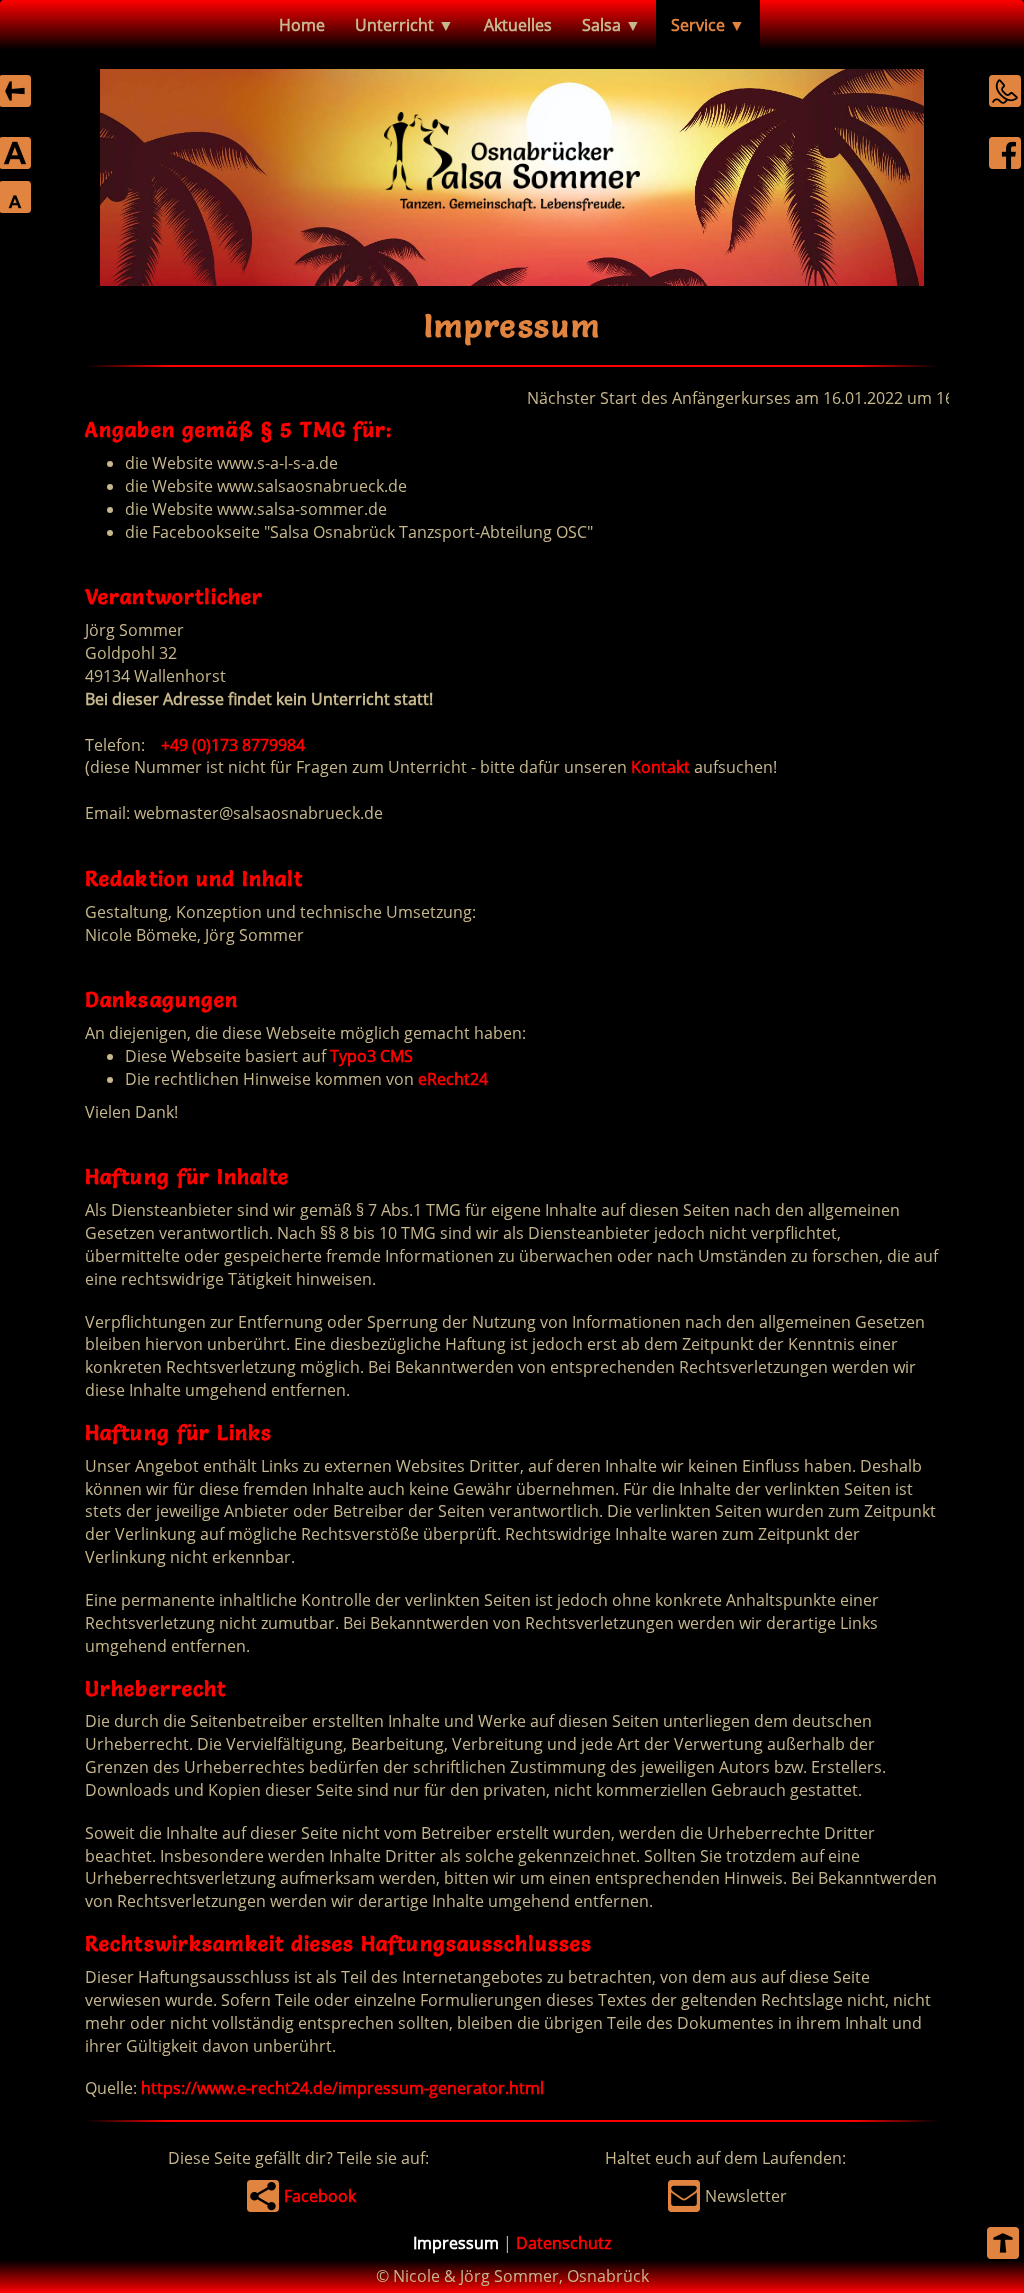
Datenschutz (563, 2243)
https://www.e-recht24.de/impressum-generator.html (342, 2088)
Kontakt (660, 767)
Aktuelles (518, 25)
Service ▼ (708, 25)
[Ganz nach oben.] (1003, 2246)
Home (302, 25)
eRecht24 (453, 1079)
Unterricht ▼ (404, 25)
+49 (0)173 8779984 (233, 745)
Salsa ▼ (611, 25)
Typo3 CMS (371, 1056)
